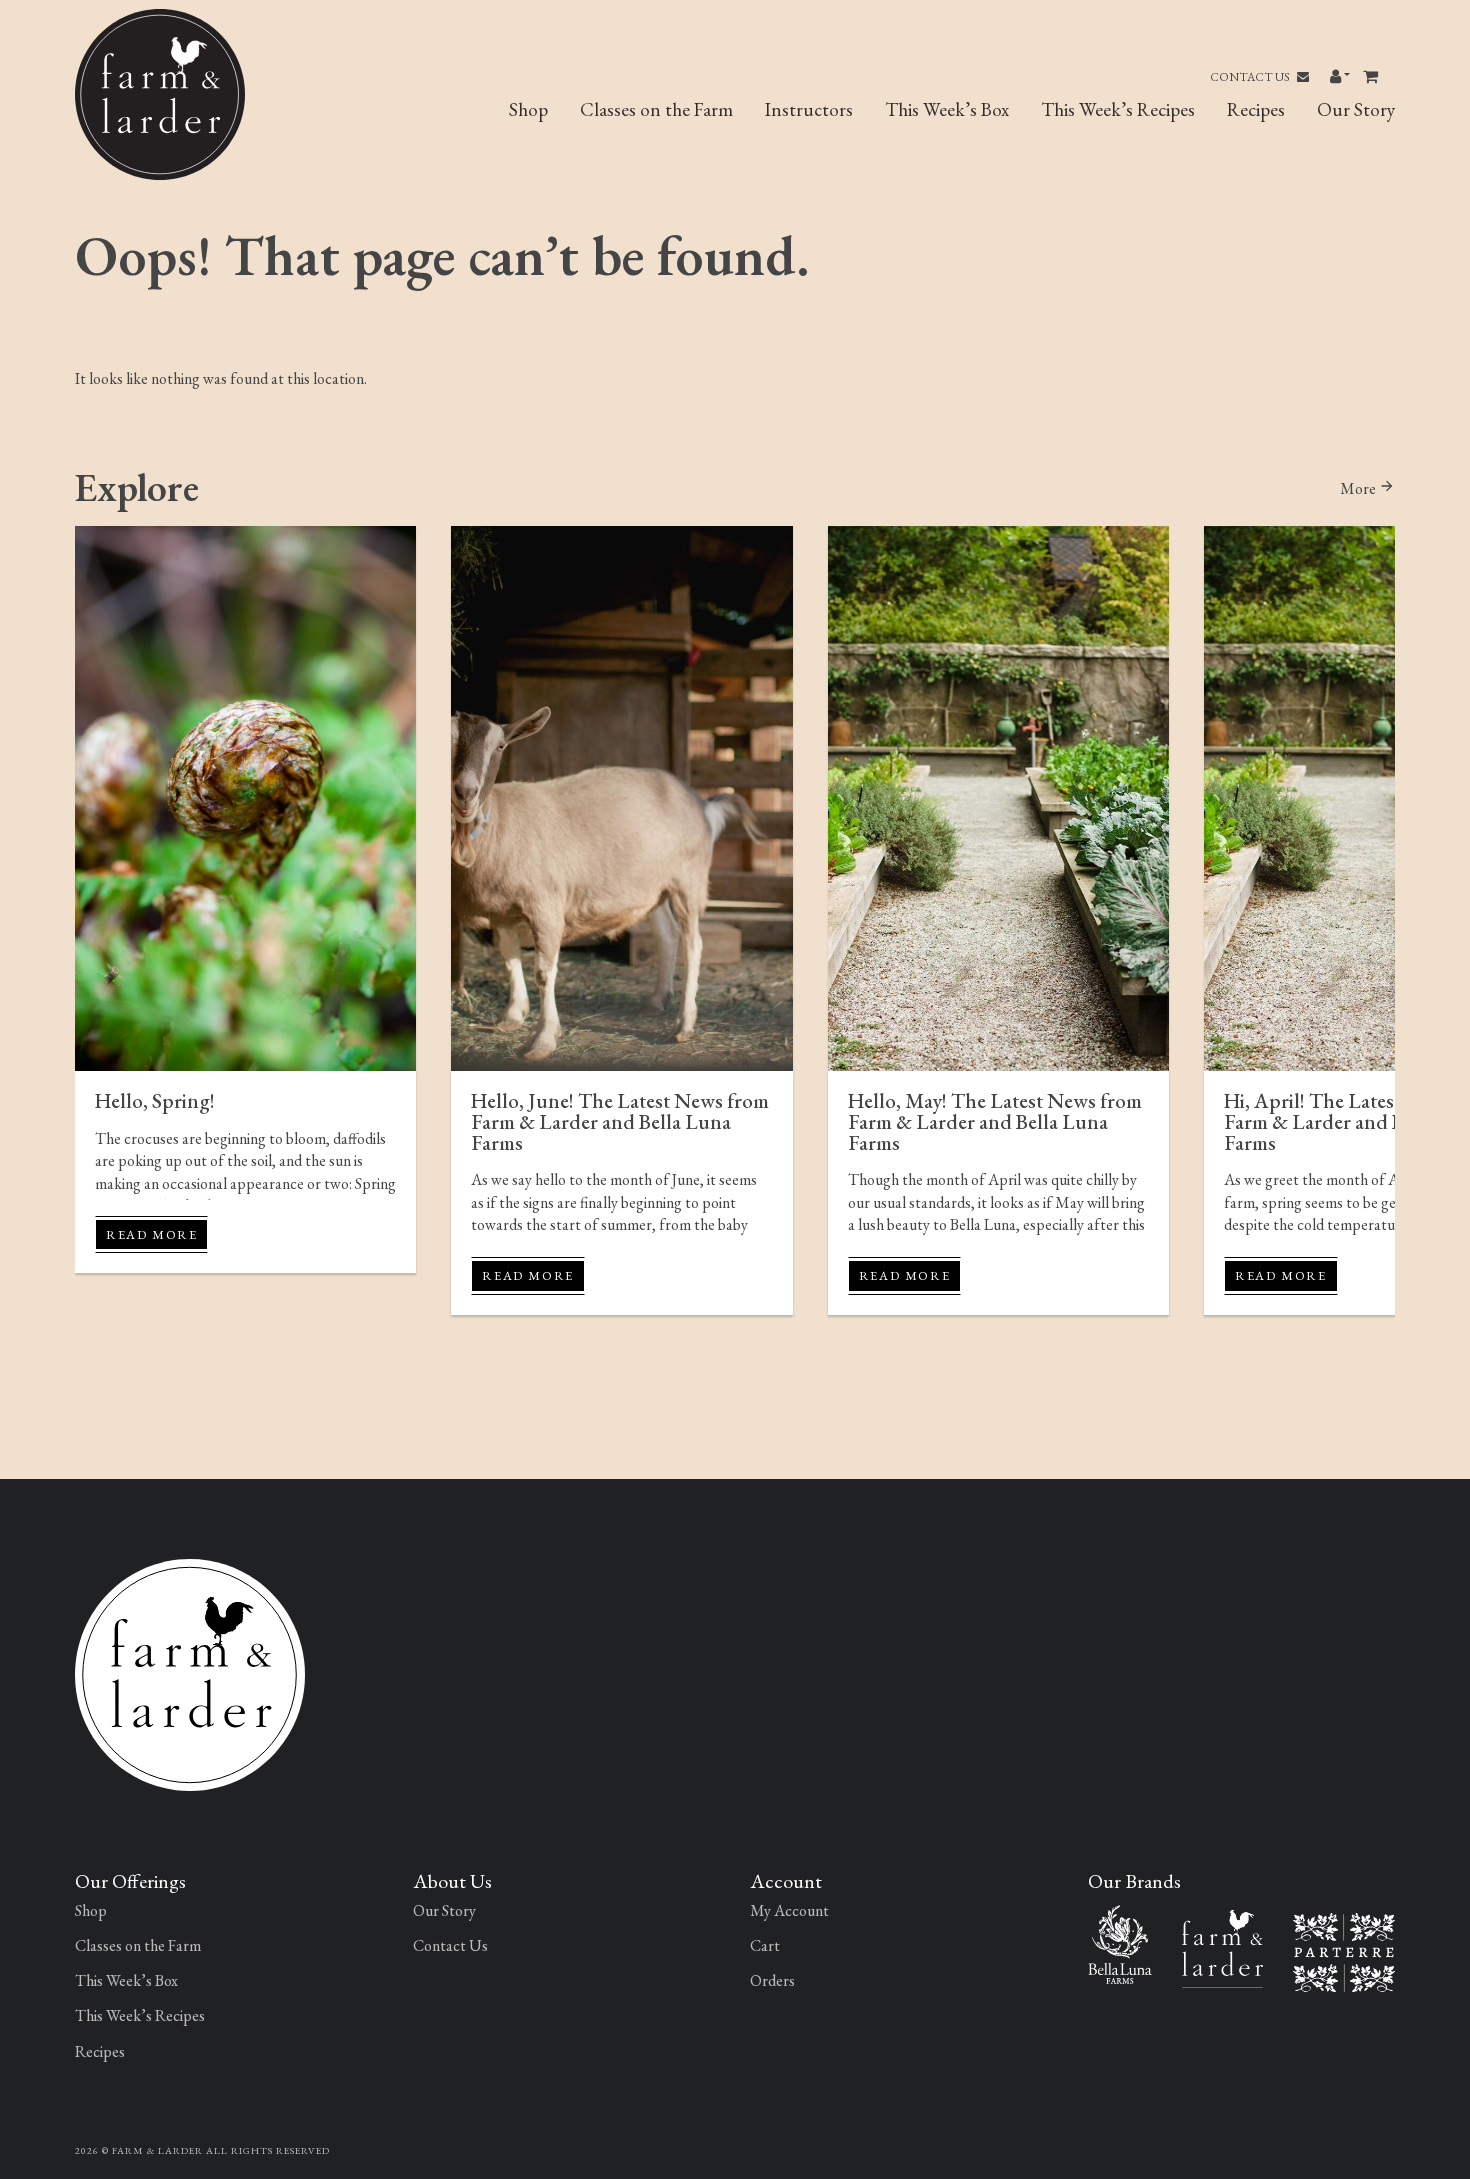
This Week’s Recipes (1118, 109)
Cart (765, 1945)
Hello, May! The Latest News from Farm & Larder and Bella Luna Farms (995, 1121)
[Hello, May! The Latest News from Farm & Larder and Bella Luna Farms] (998, 798)
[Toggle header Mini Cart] (1372, 77)
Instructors (809, 109)
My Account (789, 1910)
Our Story (1356, 109)
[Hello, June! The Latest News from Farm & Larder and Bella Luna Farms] (621, 798)
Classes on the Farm (656, 109)
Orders (772, 1980)
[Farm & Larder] (190, 1672)
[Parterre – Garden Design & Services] (1344, 1950)
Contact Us (1251, 77)
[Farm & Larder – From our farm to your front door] (1222, 1946)
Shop (528, 109)
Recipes (1256, 109)
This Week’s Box (947, 109)
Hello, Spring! (155, 1100)
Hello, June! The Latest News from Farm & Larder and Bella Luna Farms (620, 1121)
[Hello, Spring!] (245, 798)
